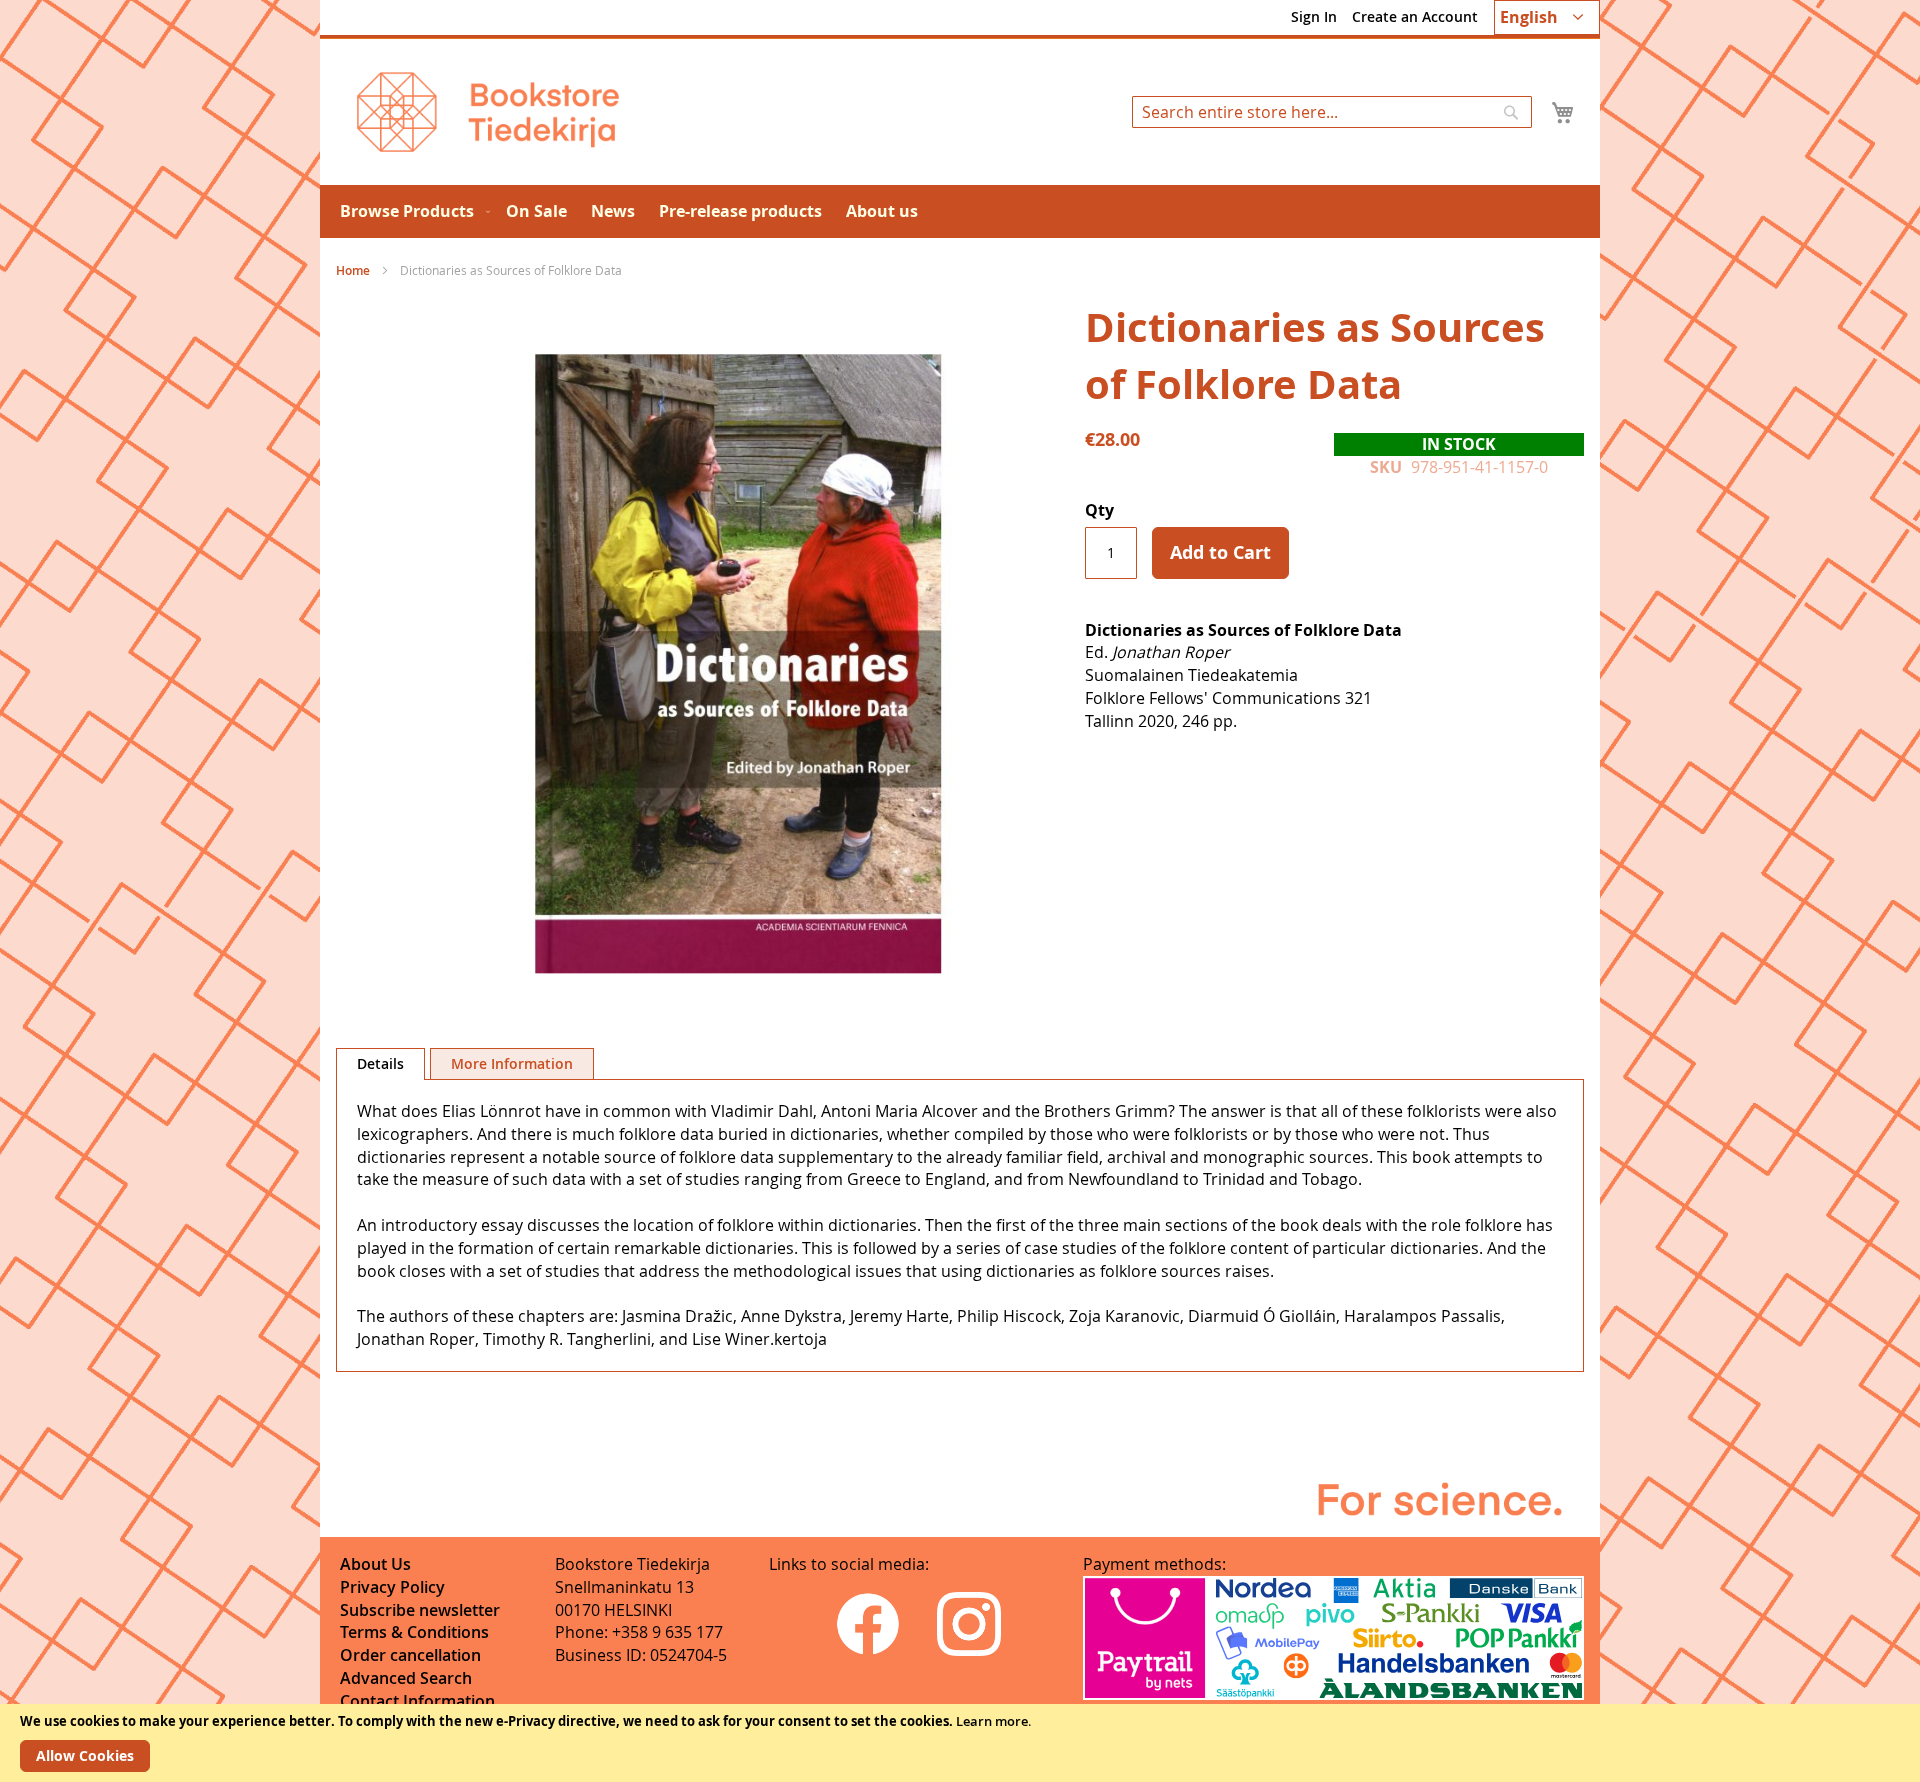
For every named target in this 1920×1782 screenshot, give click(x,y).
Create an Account (1415, 16)
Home (353, 270)
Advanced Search (406, 1678)
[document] (960, 1743)
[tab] (380, 1064)
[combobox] (1332, 112)
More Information (512, 1063)
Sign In (1314, 16)
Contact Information (417, 1701)
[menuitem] (411, 211)
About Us (375, 1564)
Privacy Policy (392, 1587)
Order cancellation (410, 1655)
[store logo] (488, 112)
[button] (1547, 17)
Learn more (992, 1721)
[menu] (960, 211)
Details (380, 1063)
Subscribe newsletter (420, 1610)
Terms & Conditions (414, 1632)
